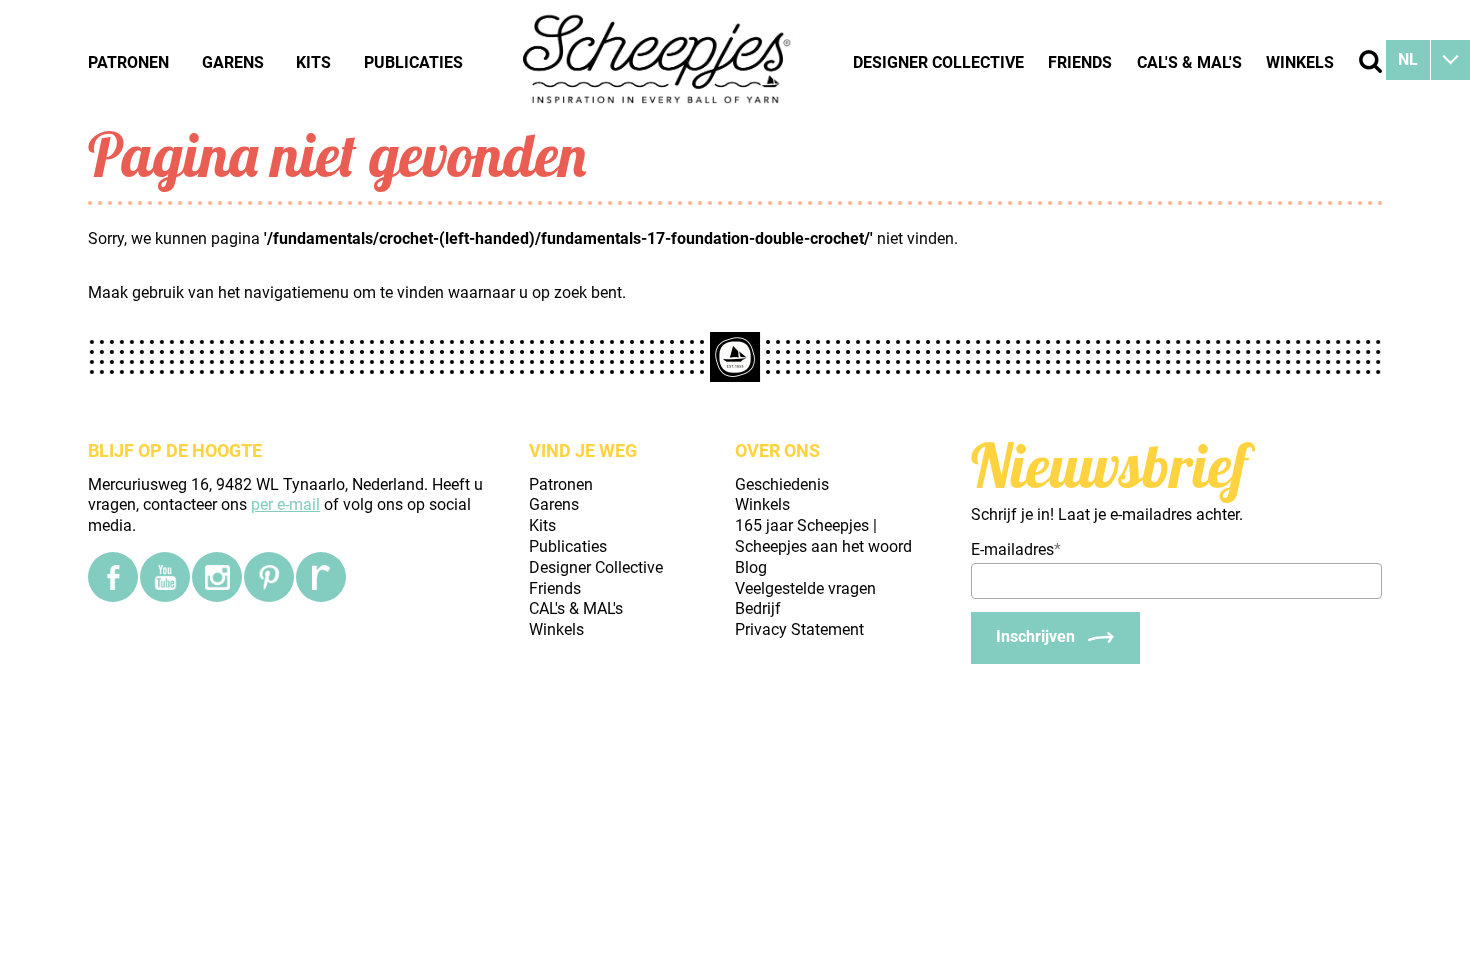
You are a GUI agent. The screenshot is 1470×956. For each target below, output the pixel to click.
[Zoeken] (1370, 61)
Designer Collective (938, 62)
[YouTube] (165, 577)
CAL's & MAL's (1189, 62)
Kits (313, 62)
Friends (1080, 62)
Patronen (128, 62)
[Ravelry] (321, 577)
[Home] (658, 62)
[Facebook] (113, 577)
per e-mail (285, 504)
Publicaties (413, 62)
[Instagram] (217, 577)
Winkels (1300, 62)
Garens (233, 62)
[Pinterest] (269, 577)
